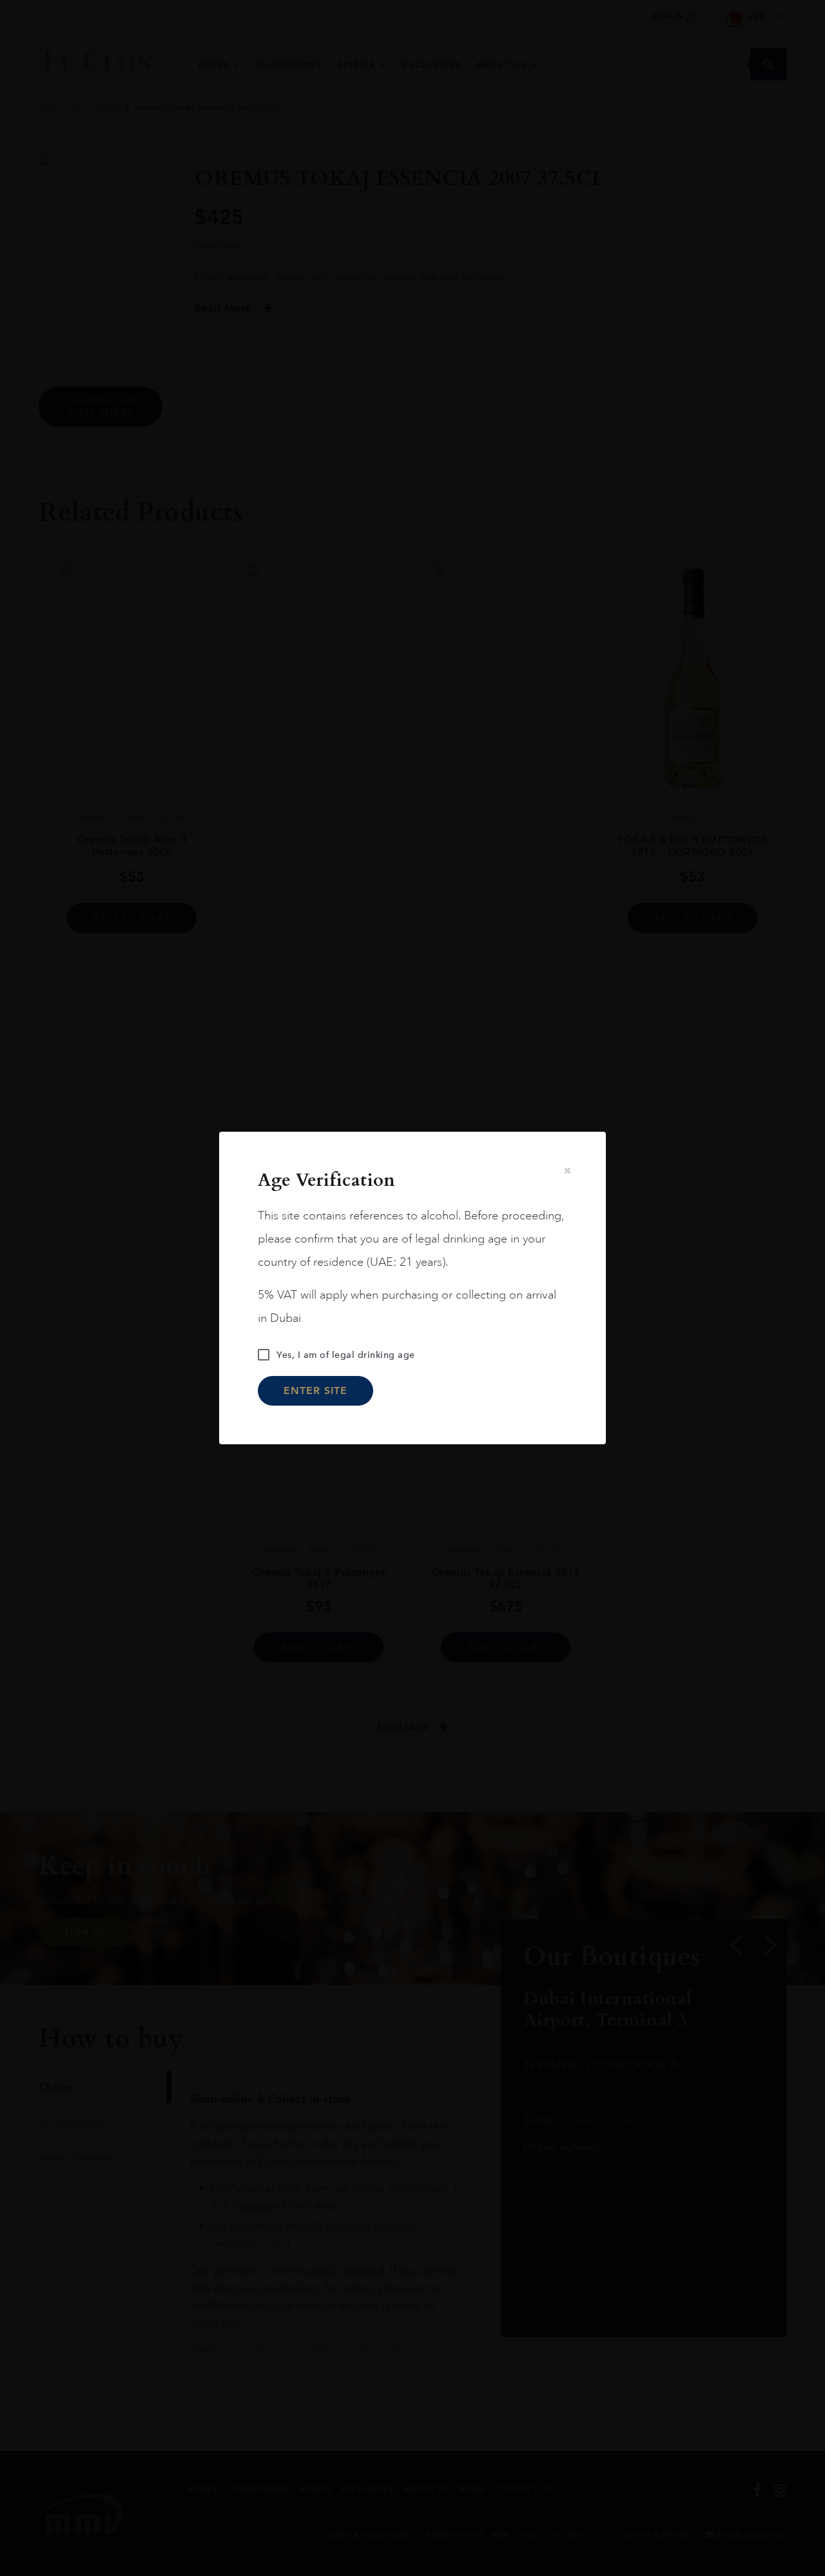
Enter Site (315, 1390)
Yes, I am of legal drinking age (346, 1355)
